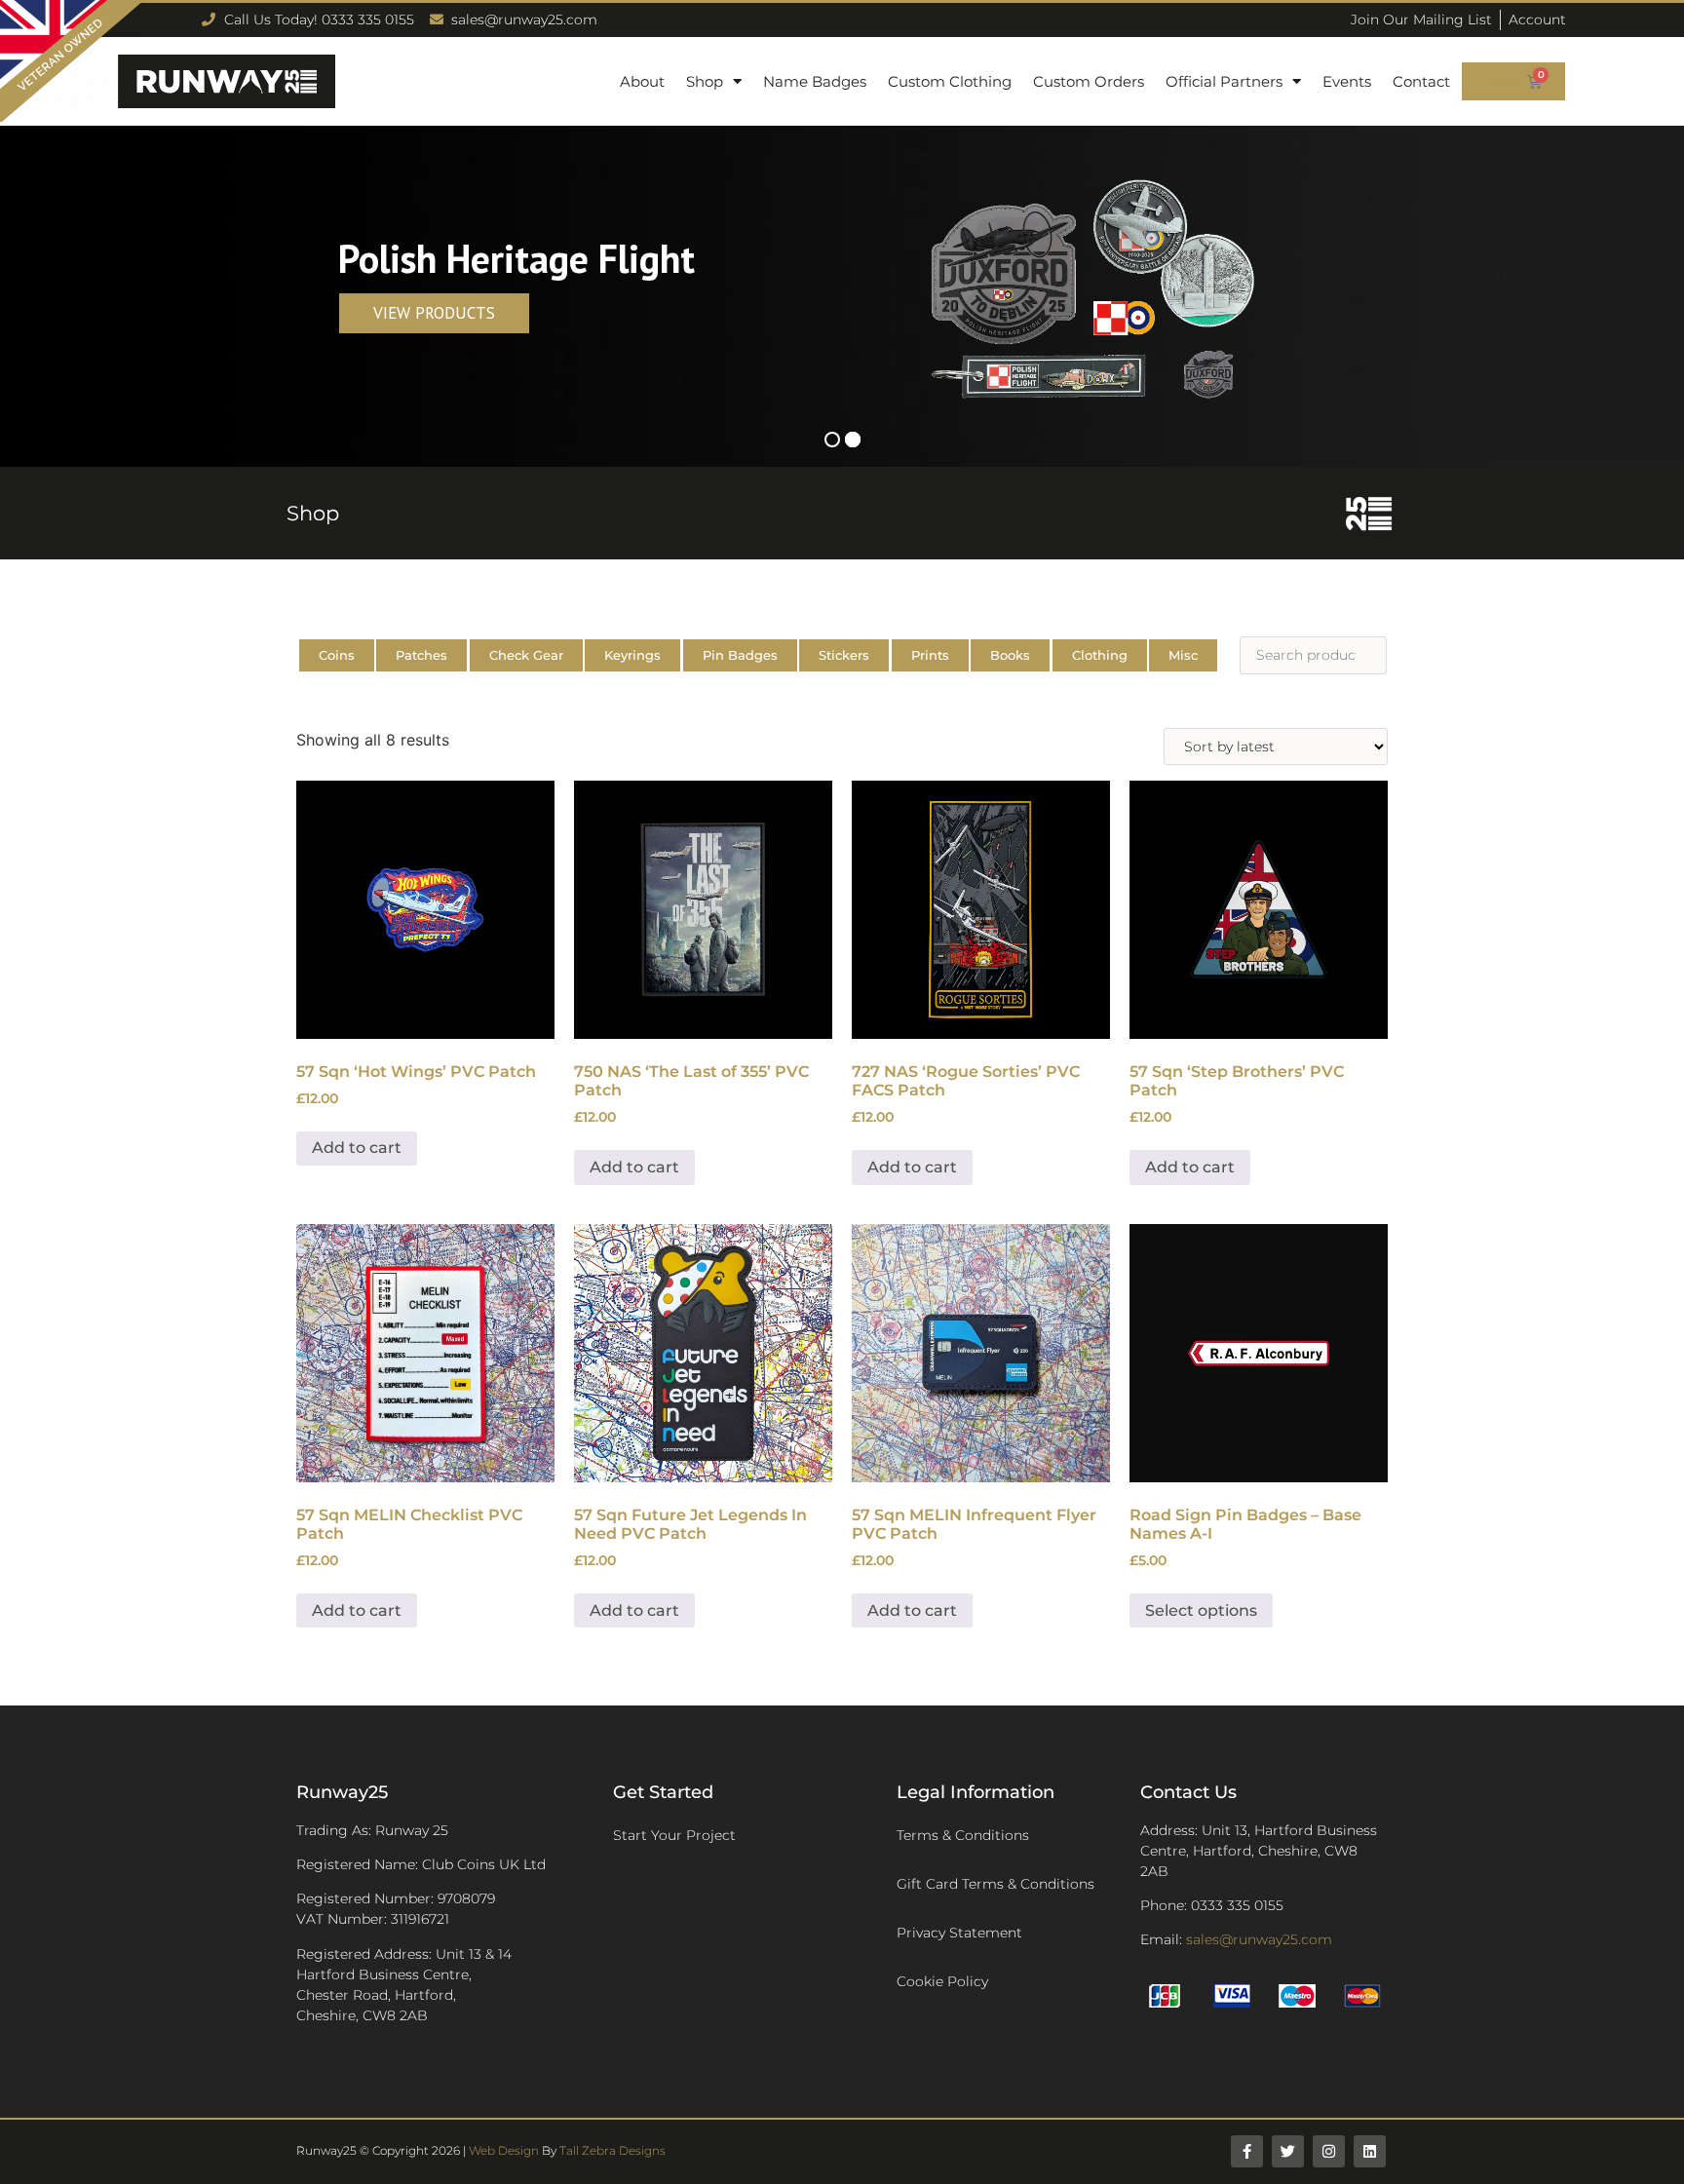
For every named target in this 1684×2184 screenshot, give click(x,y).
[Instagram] (1329, 2151)
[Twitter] (1288, 2151)
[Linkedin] (1370, 2151)
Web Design (504, 2150)
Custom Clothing (950, 81)
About (642, 81)
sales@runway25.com (1259, 1939)
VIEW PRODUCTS (434, 313)
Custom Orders (1089, 81)
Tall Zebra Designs (612, 2150)
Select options (1201, 1610)
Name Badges (815, 81)
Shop (705, 81)
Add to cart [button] (357, 1148)
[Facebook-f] (1247, 2151)
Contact (1421, 81)
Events (1347, 81)
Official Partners (1224, 81)
